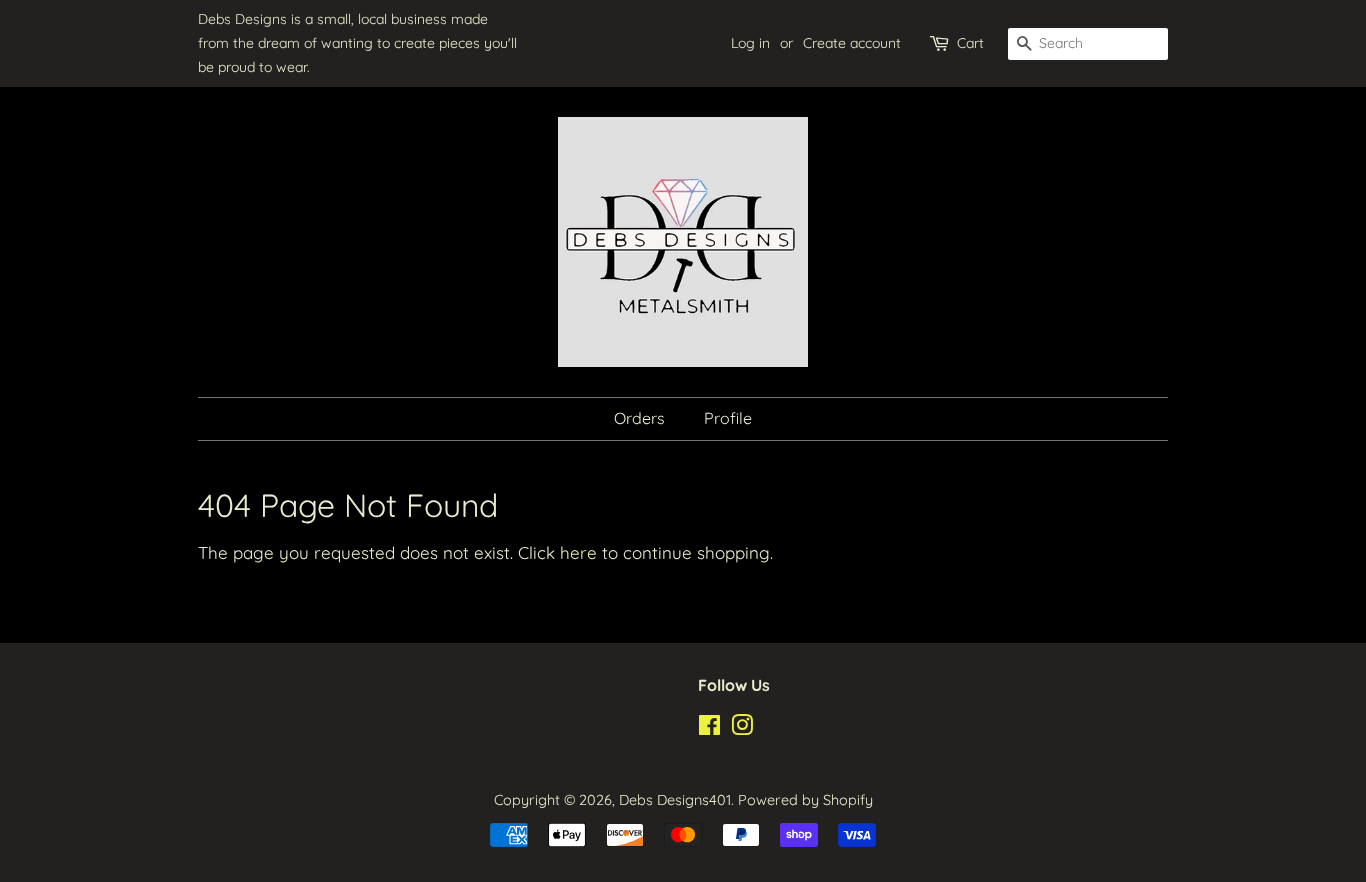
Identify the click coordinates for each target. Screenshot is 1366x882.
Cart (970, 43)
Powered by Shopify (805, 800)
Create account (852, 43)
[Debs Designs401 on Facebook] (709, 729)
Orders (639, 418)
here (578, 552)
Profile (728, 418)
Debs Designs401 (675, 800)
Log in (750, 43)
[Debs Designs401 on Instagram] (742, 729)
